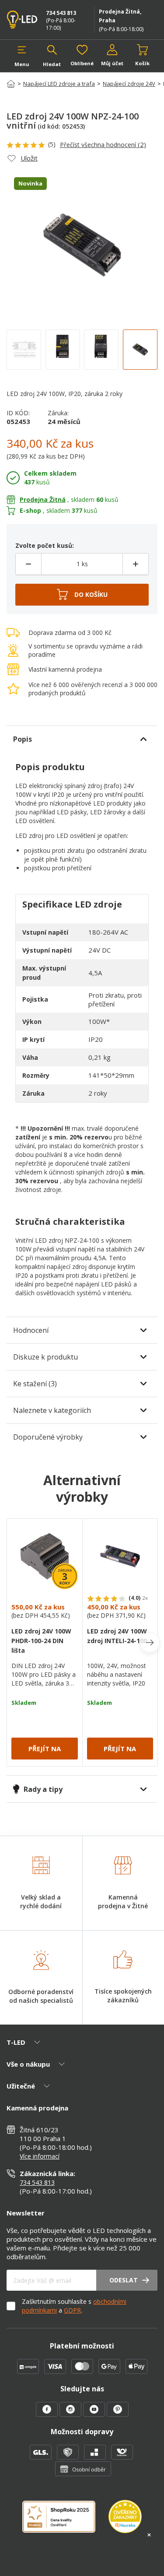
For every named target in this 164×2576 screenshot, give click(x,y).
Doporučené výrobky (48, 1437)
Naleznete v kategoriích (52, 1410)
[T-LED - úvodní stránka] (23, 20)
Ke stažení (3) (35, 1384)
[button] (22, 56)
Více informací (40, 2156)
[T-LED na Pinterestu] (118, 2414)
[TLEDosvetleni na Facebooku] (48, 2414)
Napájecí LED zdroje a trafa (59, 84)
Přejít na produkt (45, 1752)
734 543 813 (61, 13)
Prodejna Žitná (43, 499)
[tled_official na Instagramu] (71, 2414)
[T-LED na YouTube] (95, 2414)
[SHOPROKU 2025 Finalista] (65, 2522)
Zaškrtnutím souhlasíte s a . (74, 2306)
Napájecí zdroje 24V (129, 84)
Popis (23, 739)
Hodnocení (31, 1330)
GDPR (72, 2310)
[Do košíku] (82, 595)
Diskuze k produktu (45, 1357)
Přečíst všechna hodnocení (103, 144)
